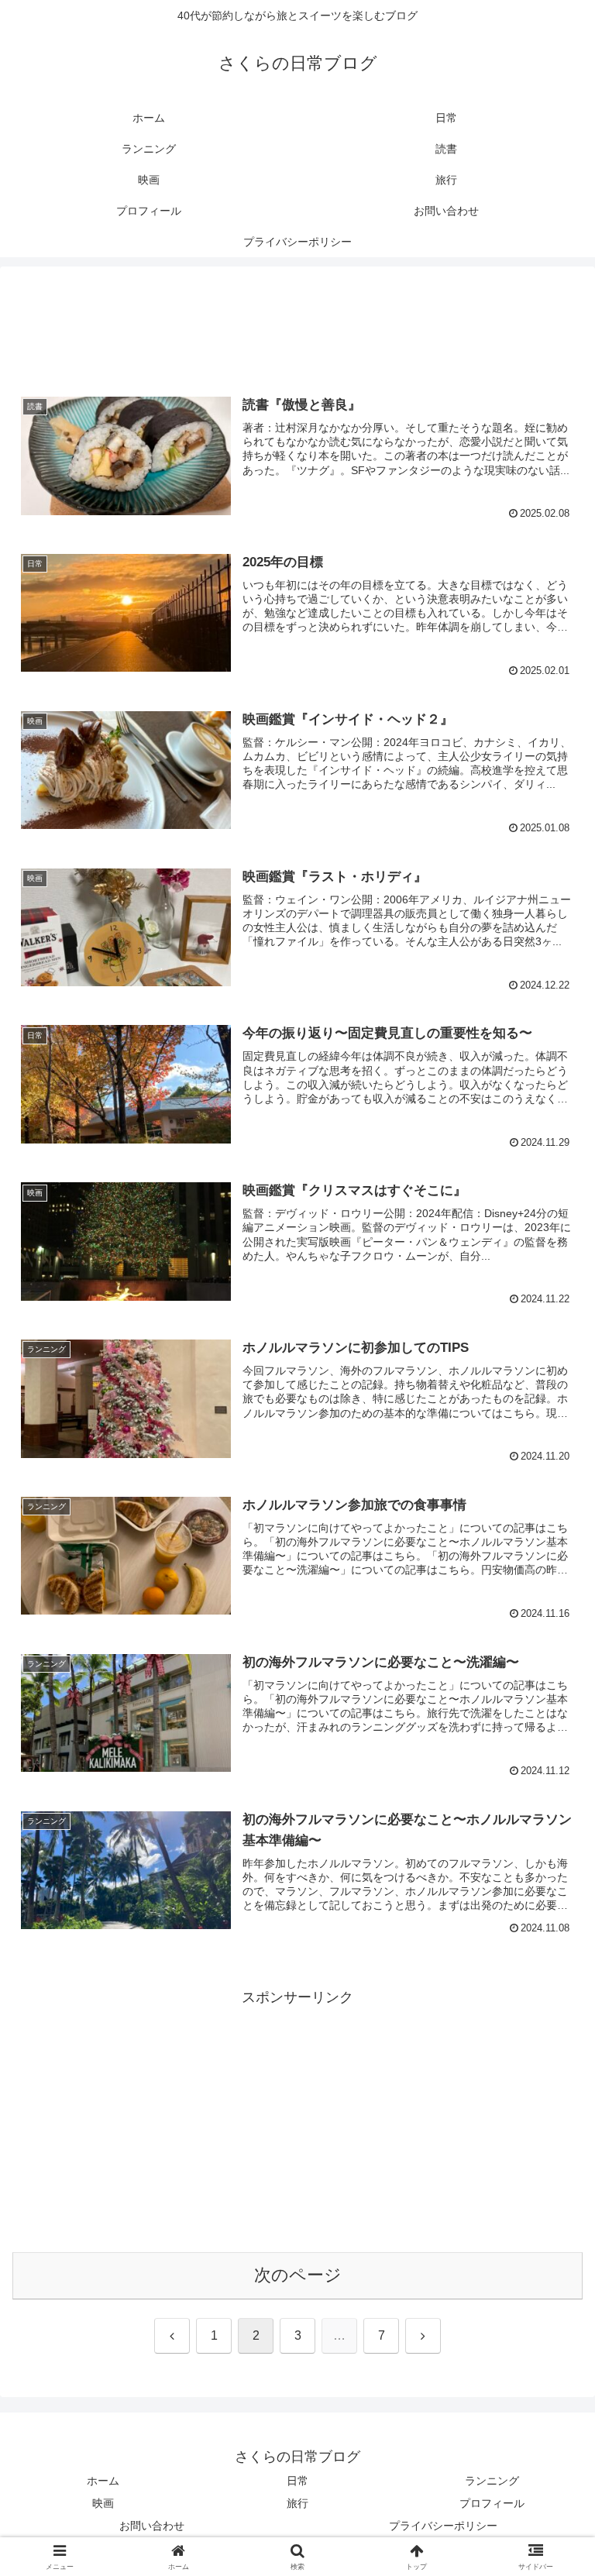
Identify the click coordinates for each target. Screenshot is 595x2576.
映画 (103, 2503)
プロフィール (492, 2503)
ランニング (492, 2481)
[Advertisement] (297, 326)
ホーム (103, 2481)
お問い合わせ (152, 2526)
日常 (297, 2481)
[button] (550, 2176)
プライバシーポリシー (443, 2526)
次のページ (298, 2275)
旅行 (297, 2503)
